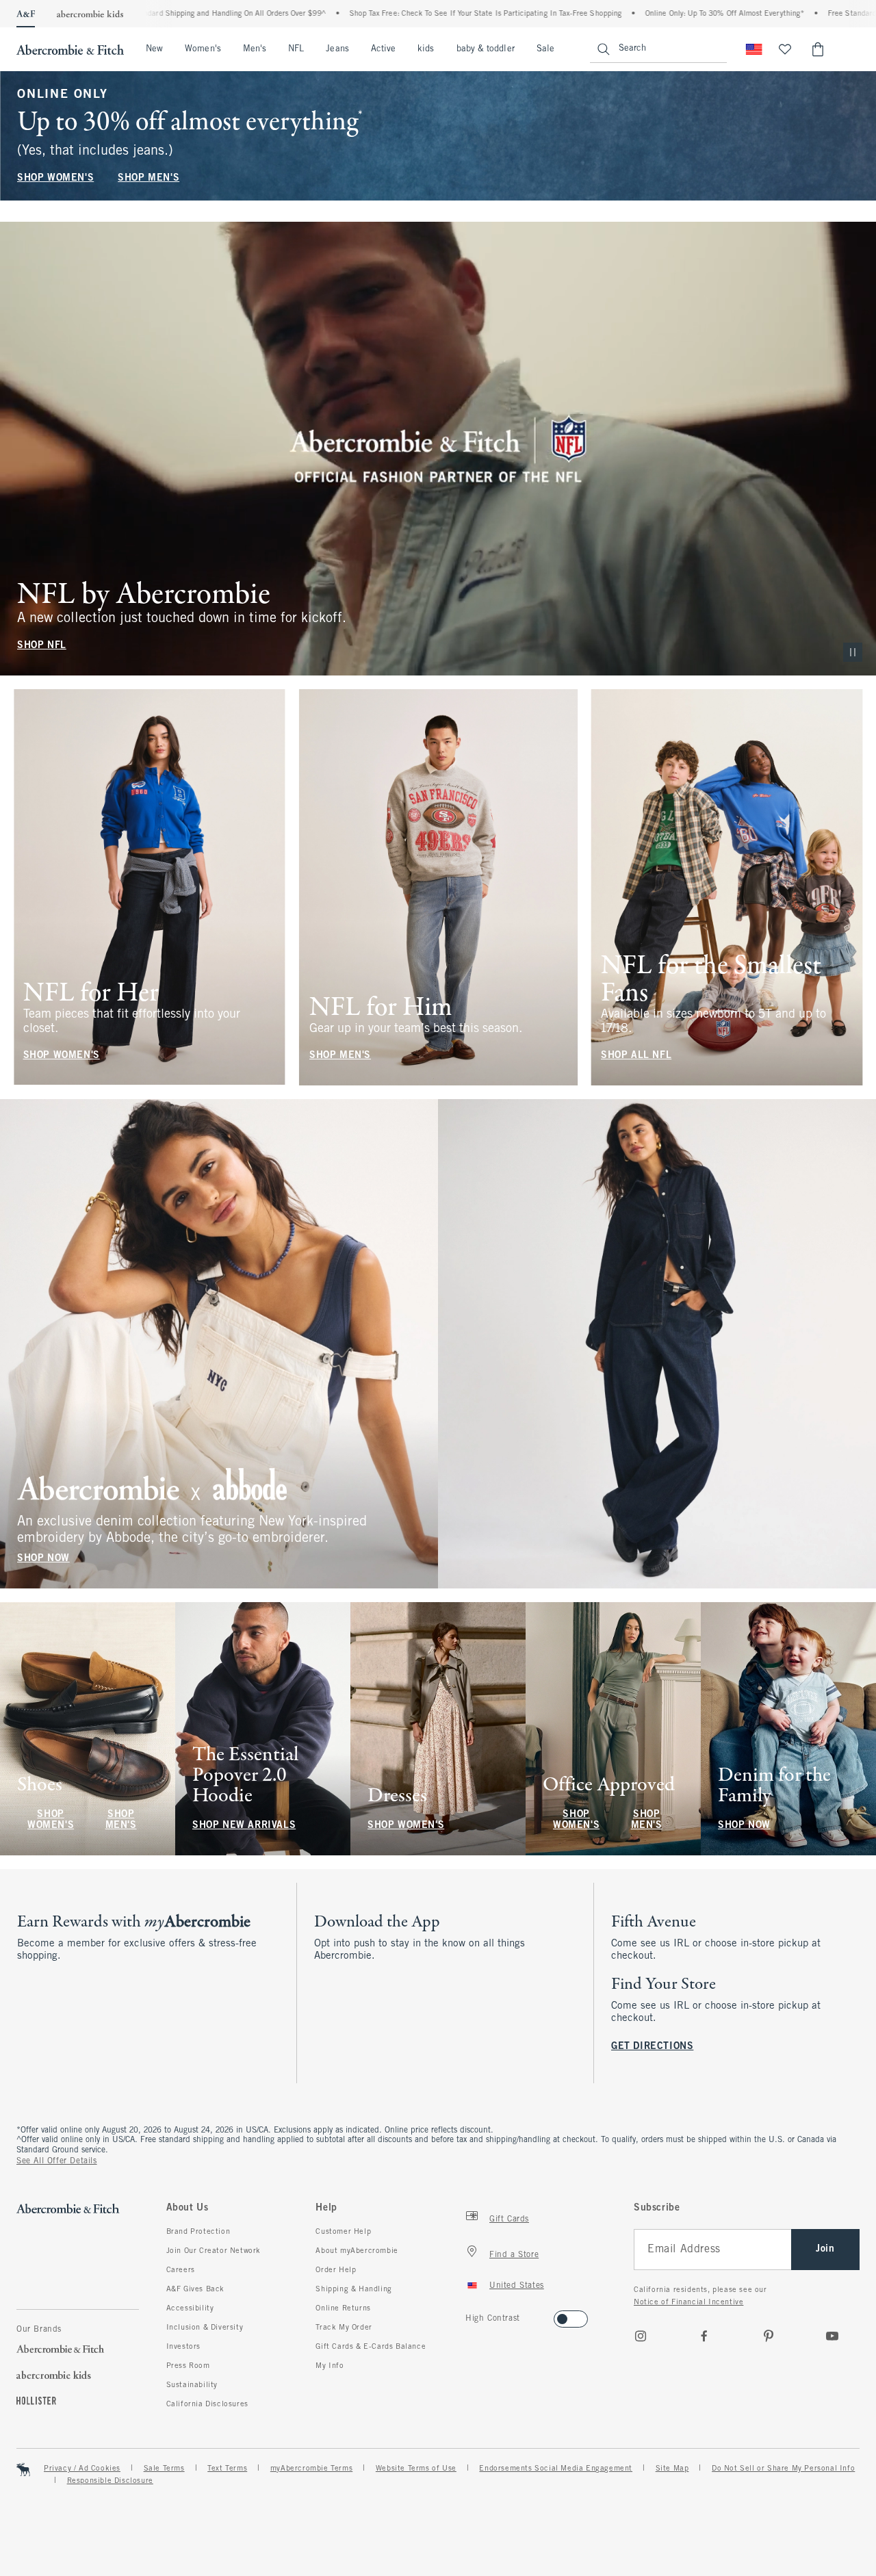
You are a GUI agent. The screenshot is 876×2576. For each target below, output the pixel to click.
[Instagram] (641, 2336)
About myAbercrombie (357, 2251)
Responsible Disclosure (110, 2481)
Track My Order (344, 2328)
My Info (330, 2366)
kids (426, 49)
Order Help (336, 2270)
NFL (296, 49)
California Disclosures (207, 2404)
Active (383, 49)
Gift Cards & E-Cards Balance (371, 2347)
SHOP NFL (42, 646)
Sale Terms (164, 2469)
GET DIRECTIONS (652, 2047)
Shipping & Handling (353, 2289)
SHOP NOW (43, 1559)
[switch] (470, 2315)
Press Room (188, 2366)
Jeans (337, 49)
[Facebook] (704, 2336)
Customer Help (343, 2232)
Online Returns (343, 2308)
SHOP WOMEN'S (55, 178)
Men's (255, 49)
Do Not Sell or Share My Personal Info (783, 2469)
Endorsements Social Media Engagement (556, 2469)
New (154, 49)
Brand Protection (198, 2232)
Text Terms (227, 2469)
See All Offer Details (57, 2161)
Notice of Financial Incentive (688, 2302)
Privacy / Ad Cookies (82, 2469)
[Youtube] (832, 2336)
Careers (181, 2270)
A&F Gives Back (195, 2289)
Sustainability (192, 2385)
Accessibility (190, 2308)
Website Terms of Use (416, 2469)
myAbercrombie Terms (311, 2469)
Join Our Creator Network (214, 2251)
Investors (183, 2347)
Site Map (672, 2469)
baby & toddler (486, 49)
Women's (203, 49)
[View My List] (785, 49)
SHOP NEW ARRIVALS (244, 1826)
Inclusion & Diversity (205, 2328)
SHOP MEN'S (149, 178)
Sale (545, 49)
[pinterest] (769, 2336)
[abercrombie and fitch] (70, 49)
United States (517, 2286)
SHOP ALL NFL (636, 1056)
